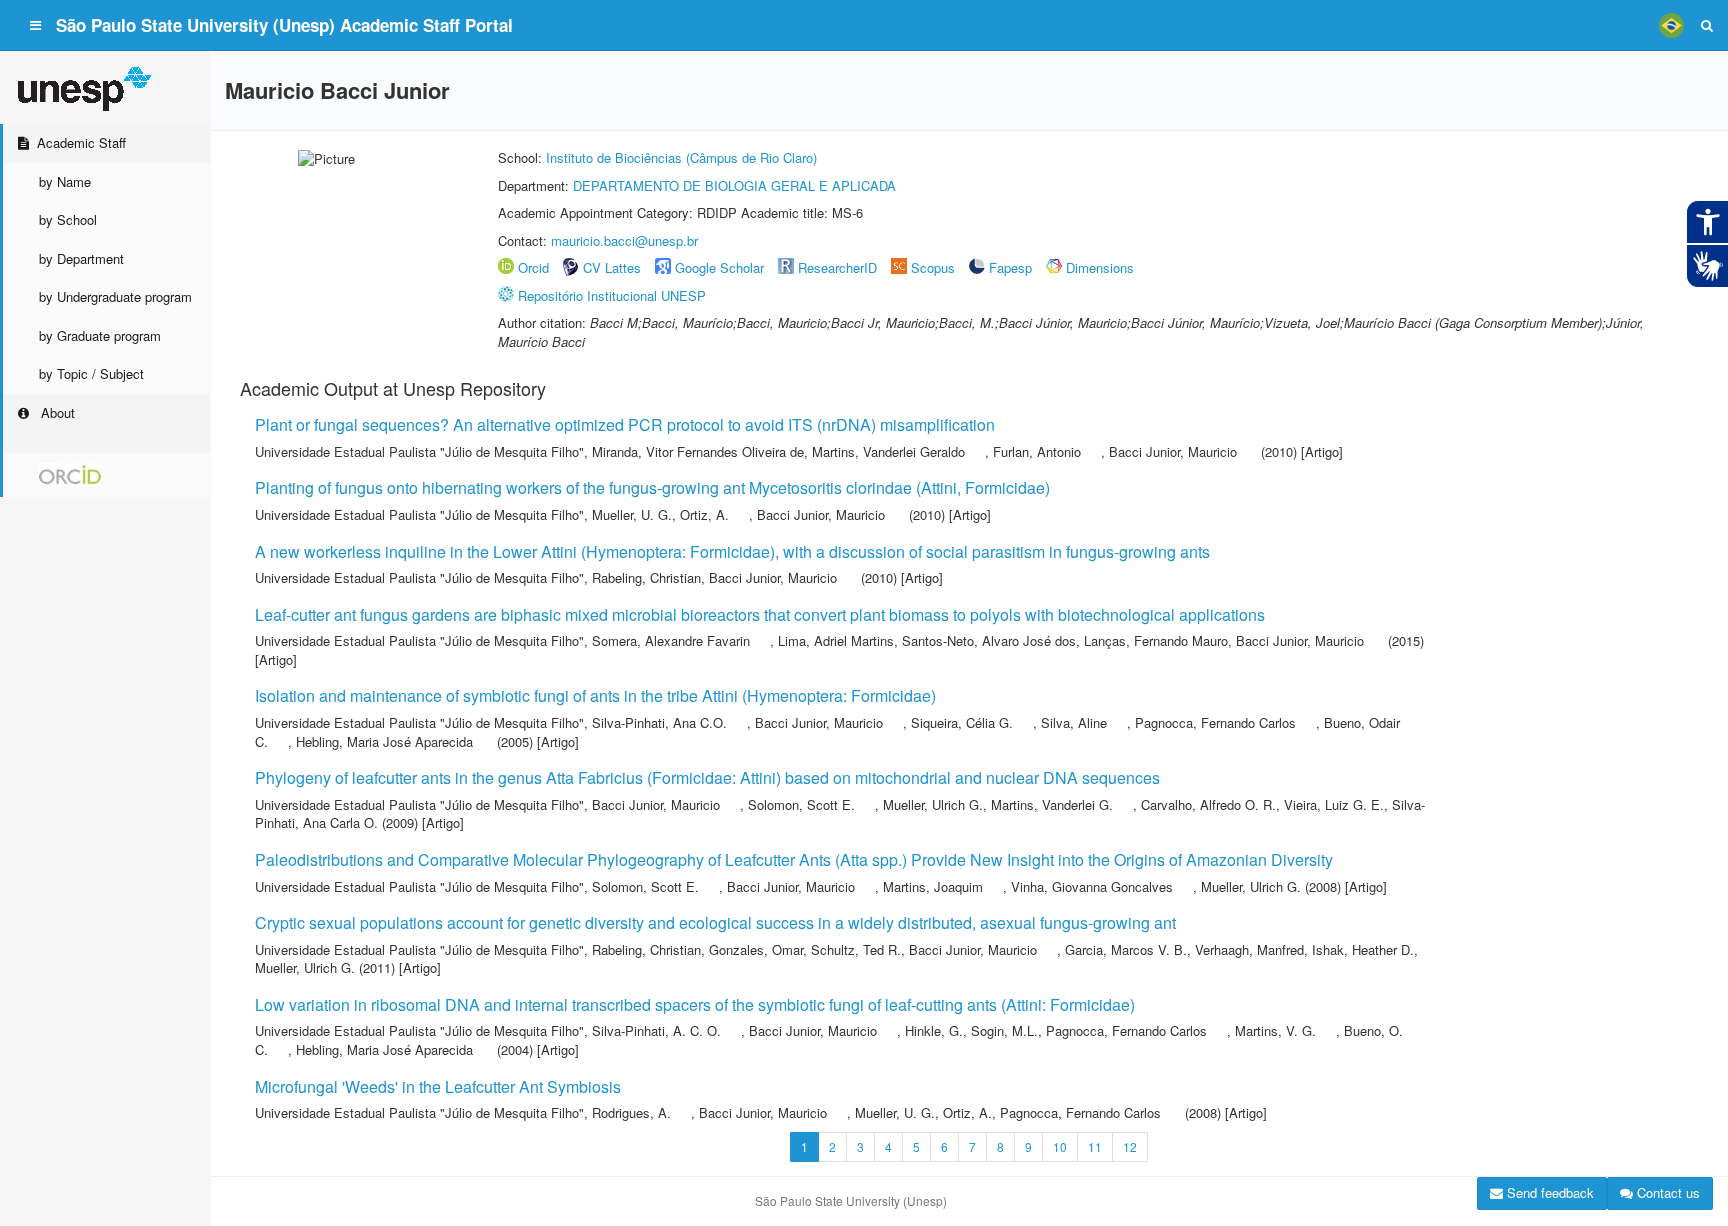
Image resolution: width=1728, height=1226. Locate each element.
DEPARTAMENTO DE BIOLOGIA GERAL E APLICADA (734, 185)
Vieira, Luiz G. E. (1334, 804)
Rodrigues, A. (631, 1112)
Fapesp (1010, 267)
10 (1060, 1146)
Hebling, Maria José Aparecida (384, 741)
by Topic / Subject (91, 373)
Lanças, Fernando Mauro (1156, 640)
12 (1130, 1146)
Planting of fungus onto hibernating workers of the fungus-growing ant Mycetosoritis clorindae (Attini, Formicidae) (652, 487)
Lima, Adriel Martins (836, 640)
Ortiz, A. (704, 514)
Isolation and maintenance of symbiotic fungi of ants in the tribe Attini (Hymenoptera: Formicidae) (595, 695)
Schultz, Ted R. (856, 949)
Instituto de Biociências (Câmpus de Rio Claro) (681, 157)
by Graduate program (100, 335)
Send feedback (1548, 1192)
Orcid (533, 267)
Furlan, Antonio (1037, 451)
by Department (81, 258)
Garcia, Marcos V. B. (1126, 949)
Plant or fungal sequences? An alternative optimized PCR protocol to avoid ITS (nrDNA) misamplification (625, 424)
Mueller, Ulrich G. (933, 804)
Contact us (1666, 1192)
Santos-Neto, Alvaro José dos (989, 640)
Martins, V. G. (1275, 1030)
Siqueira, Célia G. (962, 722)
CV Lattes (612, 267)
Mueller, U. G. (632, 514)
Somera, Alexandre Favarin (671, 640)
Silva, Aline (1074, 722)
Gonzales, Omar (756, 949)
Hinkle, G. (934, 1030)
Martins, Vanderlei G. (1052, 804)
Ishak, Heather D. (1363, 949)
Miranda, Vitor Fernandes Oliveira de (698, 451)
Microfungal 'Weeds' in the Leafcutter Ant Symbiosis (438, 1086)
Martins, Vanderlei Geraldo (888, 451)
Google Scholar (719, 267)
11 (1095, 1146)
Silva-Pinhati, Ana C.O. (659, 722)
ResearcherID (839, 267)
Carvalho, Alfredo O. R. (1208, 804)
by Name (65, 181)
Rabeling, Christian (646, 577)
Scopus (933, 267)
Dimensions (1100, 267)
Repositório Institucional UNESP (612, 295)
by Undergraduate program (115, 296)
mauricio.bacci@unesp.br (624, 240)
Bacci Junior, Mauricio (1173, 451)
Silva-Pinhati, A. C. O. (656, 1030)
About (56, 412)
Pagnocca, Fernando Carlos (1215, 722)
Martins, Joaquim (933, 886)
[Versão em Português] (1671, 25)
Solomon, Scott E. (801, 804)
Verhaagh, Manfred (1249, 949)
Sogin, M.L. (1004, 1030)
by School (68, 219)
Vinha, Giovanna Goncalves (1092, 886)
